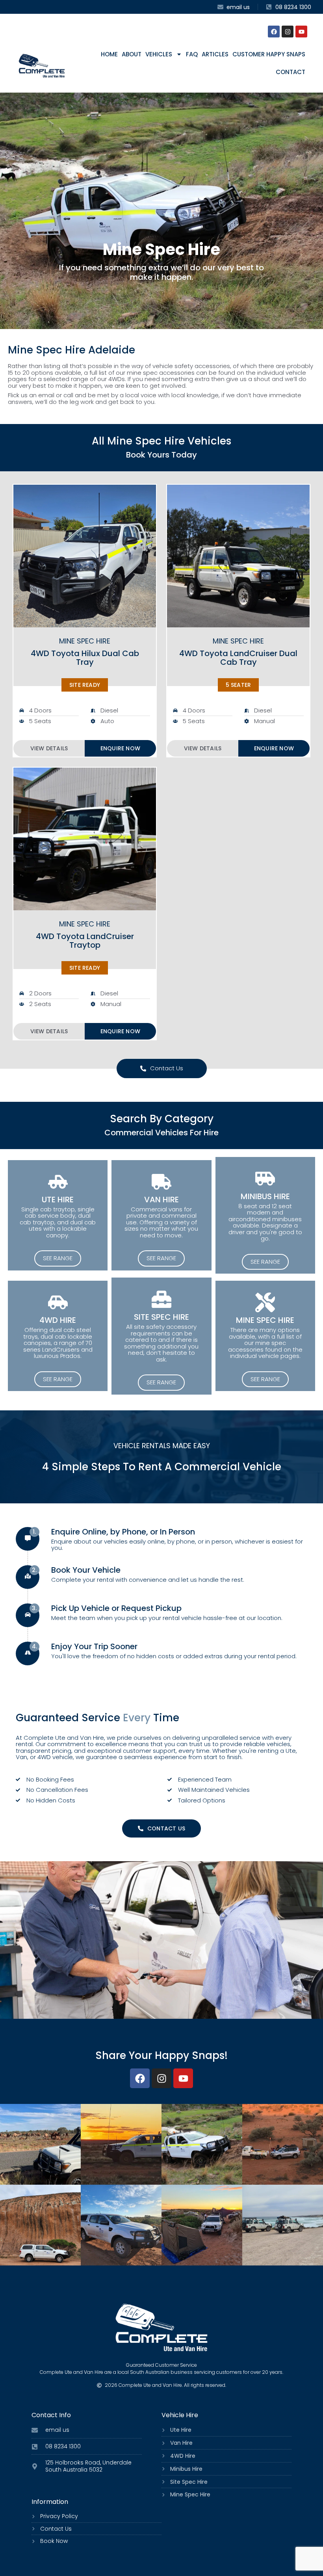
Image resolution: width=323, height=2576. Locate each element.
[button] (85, 685)
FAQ (192, 54)
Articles (215, 54)
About (132, 54)
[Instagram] (288, 32)
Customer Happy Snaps (269, 54)
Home (109, 54)
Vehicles (159, 54)
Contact (291, 72)
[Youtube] (301, 32)
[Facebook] (274, 32)
